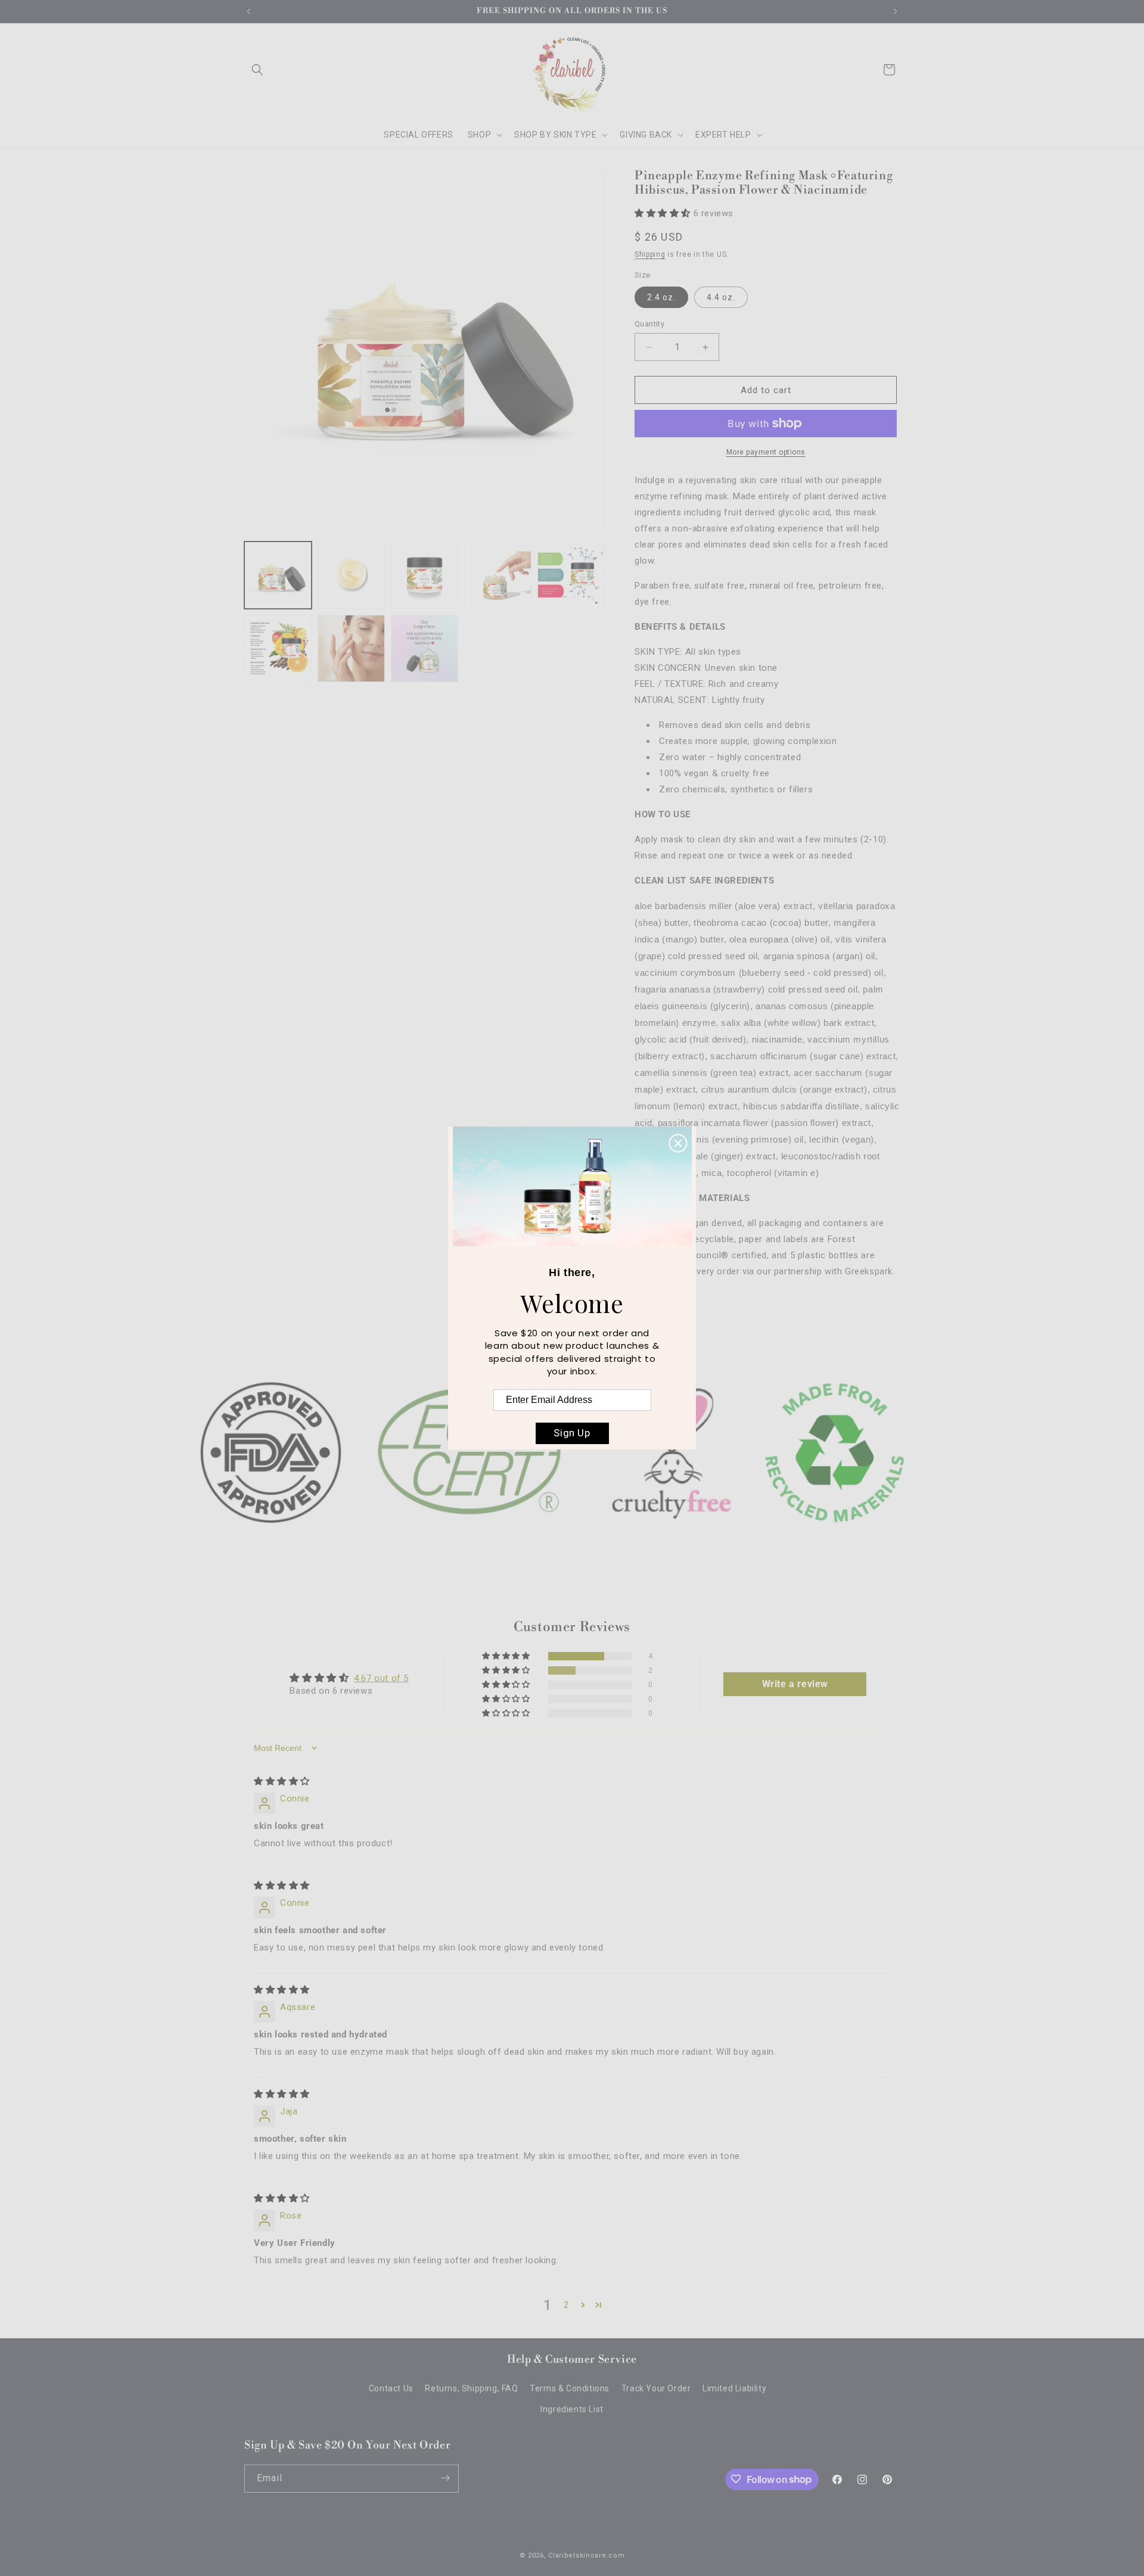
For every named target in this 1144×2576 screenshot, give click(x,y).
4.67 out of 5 (381, 1678)
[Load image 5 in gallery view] (571, 575)
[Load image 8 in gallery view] (425, 648)
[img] (282, 1781)
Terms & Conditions (570, 2389)
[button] (257, 70)
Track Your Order (656, 2389)
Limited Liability (734, 2389)
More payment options (766, 452)
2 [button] (566, 2305)
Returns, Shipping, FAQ (471, 2389)
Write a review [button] (795, 1684)
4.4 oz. (721, 297)
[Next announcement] (896, 11)
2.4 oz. (661, 297)
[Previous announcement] (248, 11)
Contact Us (391, 2389)
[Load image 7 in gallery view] (351, 648)
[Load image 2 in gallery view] (351, 575)
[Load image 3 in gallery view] (425, 575)
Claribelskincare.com (586, 2555)
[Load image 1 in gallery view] (278, 575)
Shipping (650, 254)
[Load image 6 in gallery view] (278, 648)
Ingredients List (572, 2410)
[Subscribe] (445, 2478)
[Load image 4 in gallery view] (498, 575)
